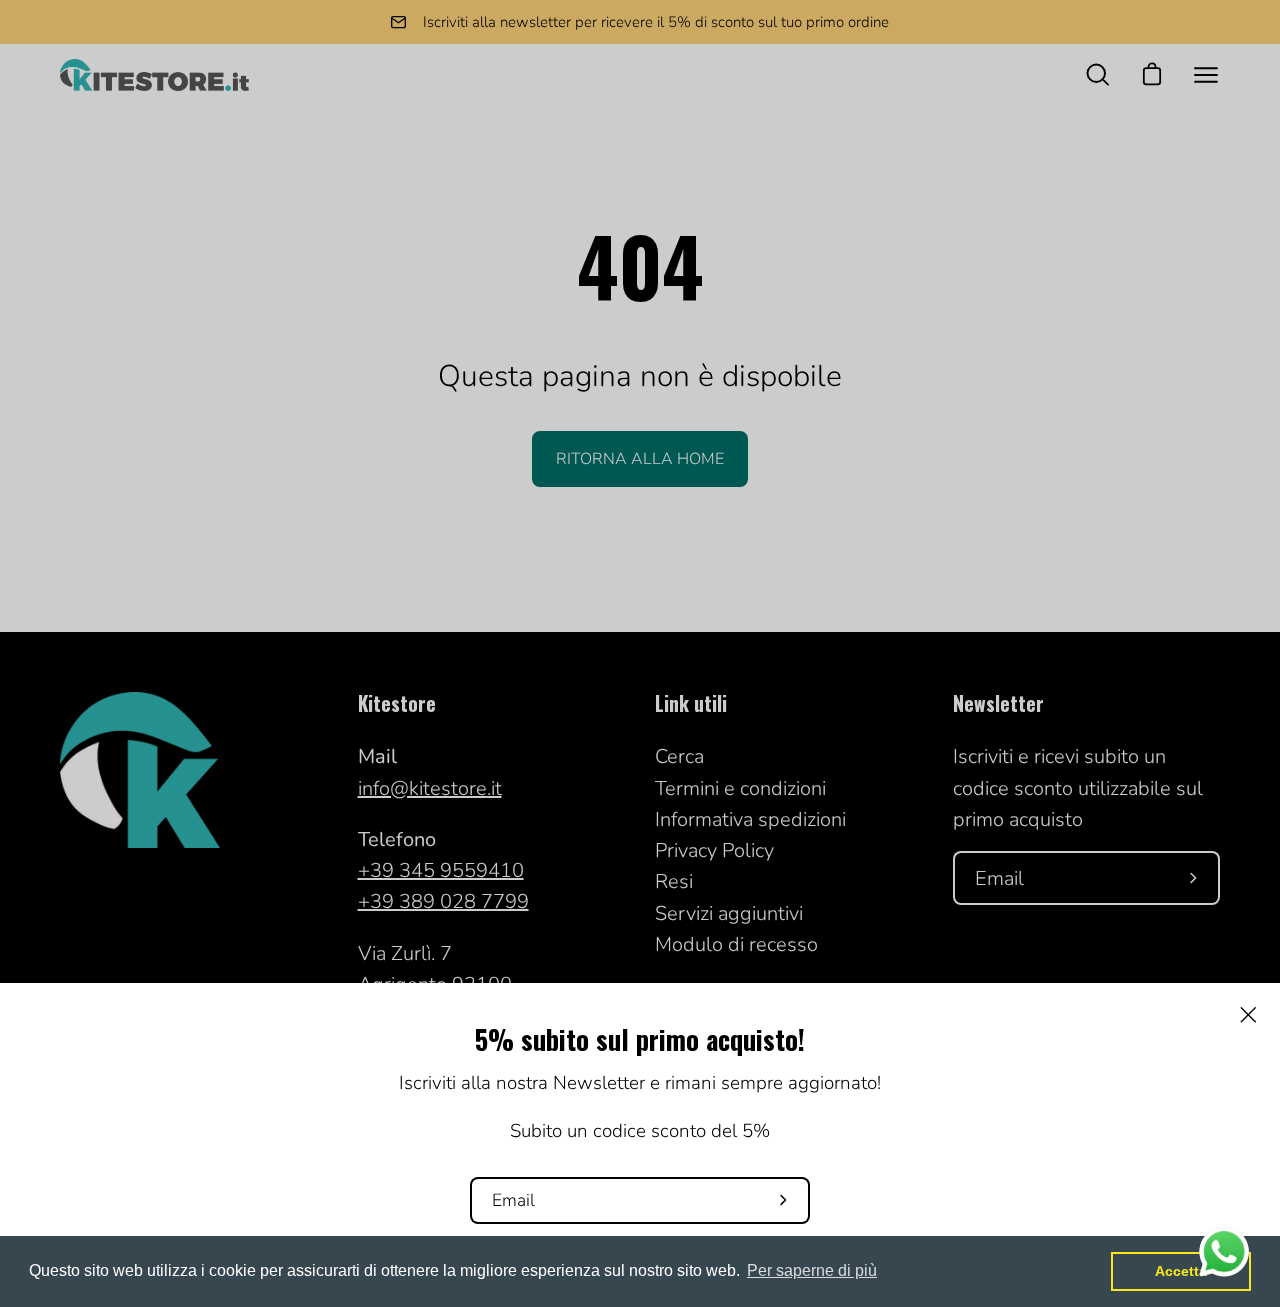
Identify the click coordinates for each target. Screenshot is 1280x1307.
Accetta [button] (1181, 1271)
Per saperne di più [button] (812, 1270)
